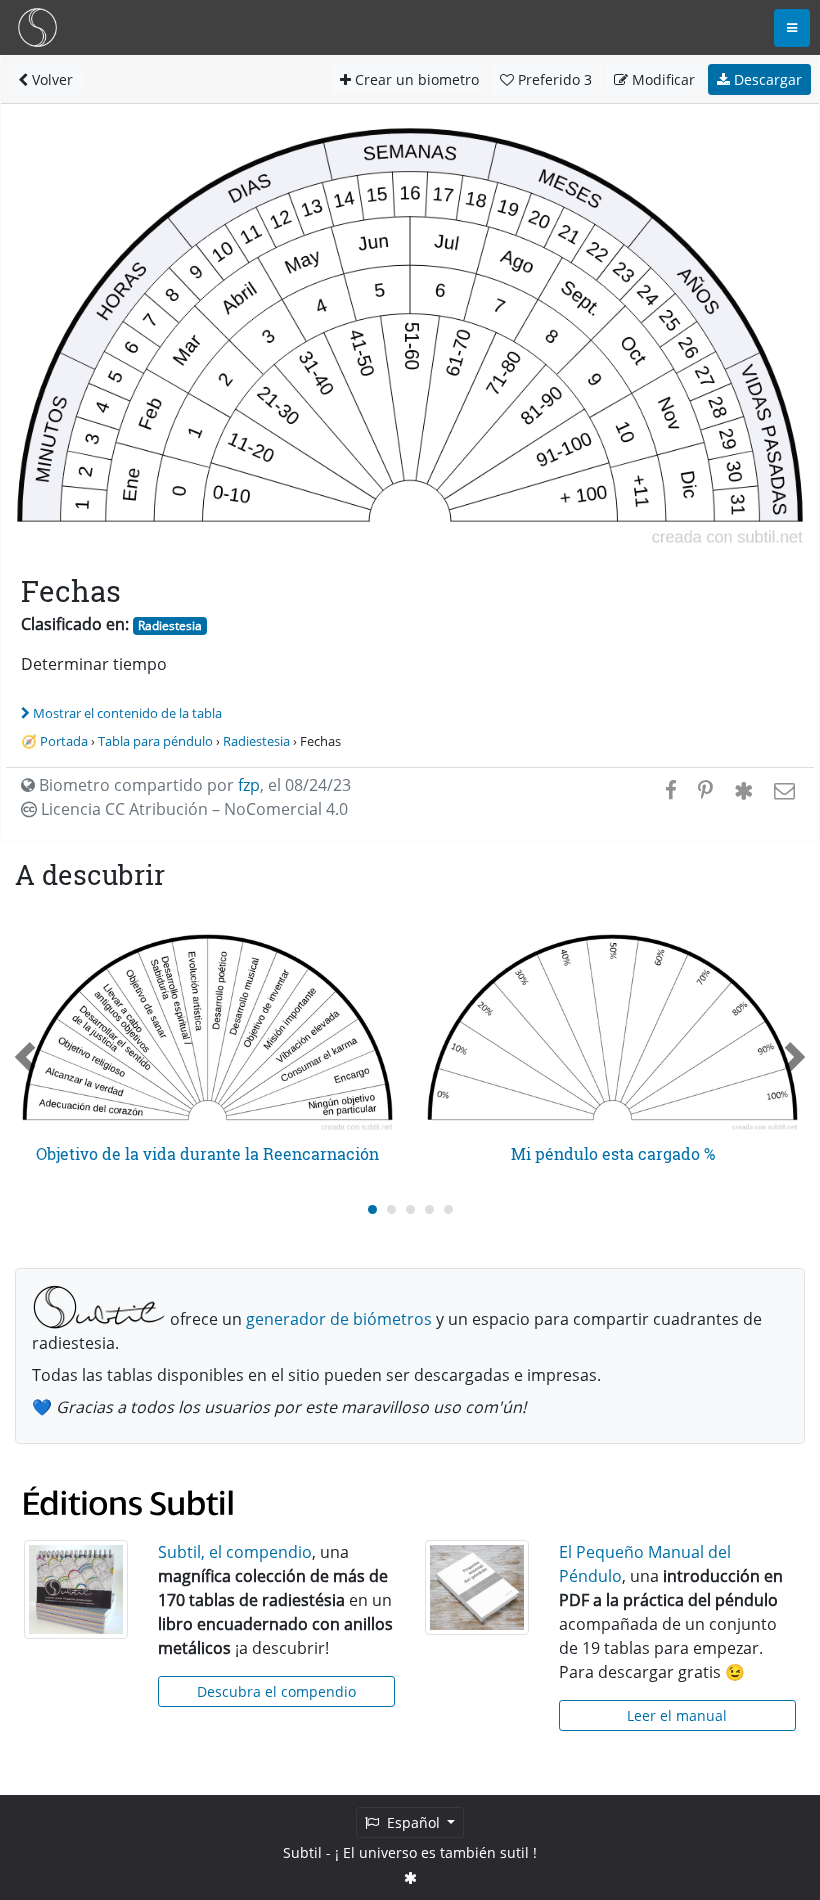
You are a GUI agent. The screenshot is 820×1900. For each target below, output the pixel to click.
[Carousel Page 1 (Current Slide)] (372, 1209)
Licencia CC (192, 809)
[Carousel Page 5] (448, 1209)
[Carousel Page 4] (429, 1209)
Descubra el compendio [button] (276, 1691)
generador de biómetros (339, 1319)
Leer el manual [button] (677, 1715)
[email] (782, 790)
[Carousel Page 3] (410, 1209)
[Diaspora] (743, 790)
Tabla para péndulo (155, 741)
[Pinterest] (705, 790)
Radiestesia (170, 625)
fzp (249, 785)
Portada (64, 741)
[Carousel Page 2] (391, 1209)
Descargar (766, 79)
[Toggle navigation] (792, 28)
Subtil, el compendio (235, 1552)
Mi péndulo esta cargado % (613, 1153)
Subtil (302, 1852)
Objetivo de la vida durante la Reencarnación (207, 1153)
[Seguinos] (410, 1877)
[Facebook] (671, 790)
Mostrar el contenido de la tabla (127, 713)
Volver (50, 79)
